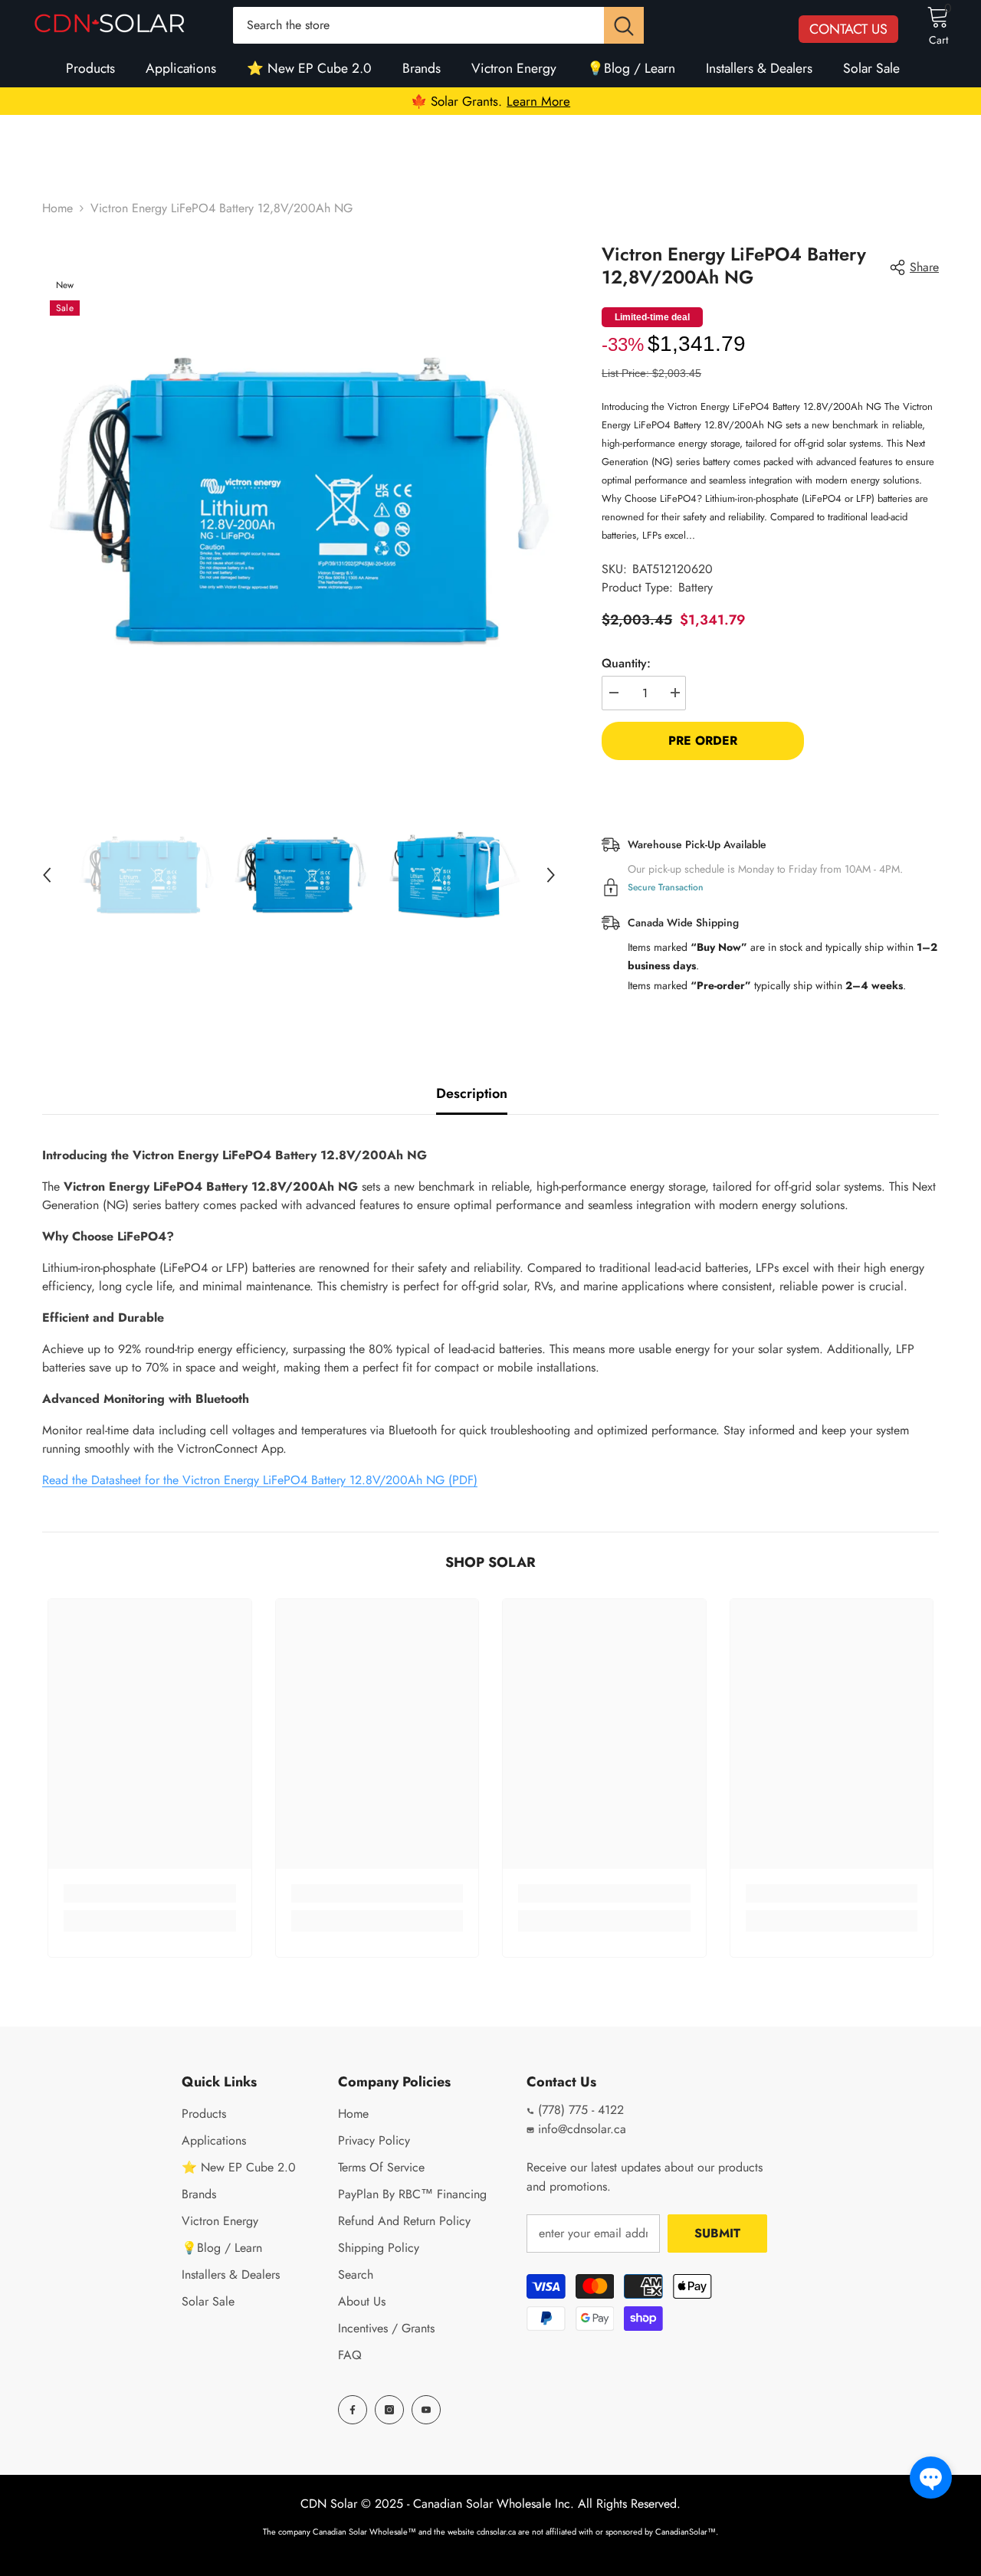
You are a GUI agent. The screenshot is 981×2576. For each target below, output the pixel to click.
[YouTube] (426, 2410)
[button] (931, 2478)
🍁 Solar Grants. (490, 101)
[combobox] (418, 25)
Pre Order (703, 741)
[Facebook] (353, 2410)
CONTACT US (848, 29)
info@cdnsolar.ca (580, 2129)
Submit (717, 2233)
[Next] (551, 875)
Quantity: (626, 663)
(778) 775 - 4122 (579, 2110)
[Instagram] (389, 2410)
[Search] (438, 25)
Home (57, 208)
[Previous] (47, 875)
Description (472, 1093)
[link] (150, 1893)
